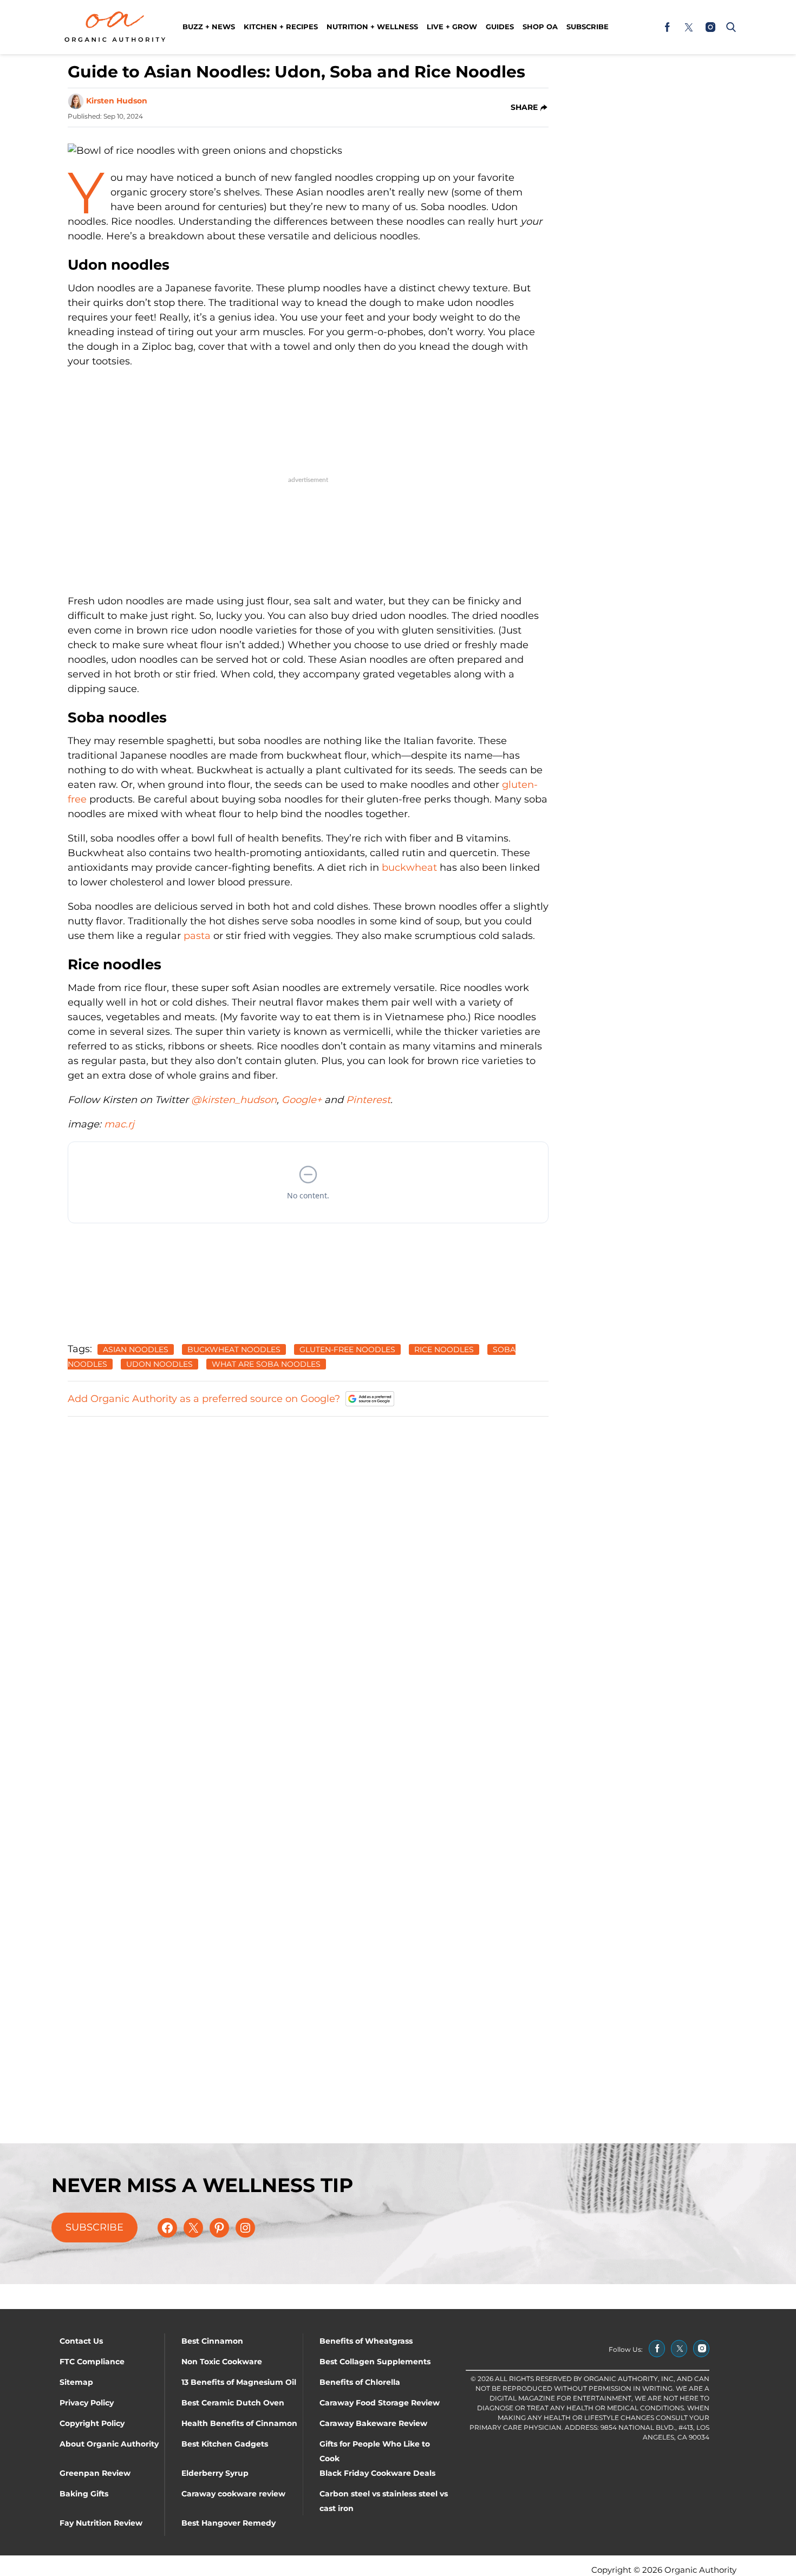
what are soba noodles (266, 1364)
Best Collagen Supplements (375, 2362)
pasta (197, 936)
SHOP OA (540, 27)
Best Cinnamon (212, 2341)
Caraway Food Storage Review (380, 2403)
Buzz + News (209, 27)
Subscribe (588, 27)
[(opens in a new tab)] (667, 27)
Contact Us (81, 2341)
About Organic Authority (109, 2444)
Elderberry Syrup (215, 2473)
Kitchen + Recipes (281, 27)
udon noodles (159, 1364)
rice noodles (444, 1349)
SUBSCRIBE (94, 2227)
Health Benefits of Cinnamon (239, 2423)
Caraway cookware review (233, 2494)
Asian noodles (136, 1349)
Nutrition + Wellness (372, 27)
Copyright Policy (92, 2423)
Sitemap (76, 2382)
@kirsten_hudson (234, 1100)
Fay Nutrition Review (101, 2523)
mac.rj (119, 1124)
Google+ (302, 1100)
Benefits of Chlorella (360, 2382)
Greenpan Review (95, 2473)
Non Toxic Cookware (222, 2362)
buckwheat (409, 868)
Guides (500, 27)
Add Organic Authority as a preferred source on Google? (204, 1399)
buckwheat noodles (234, 1349)
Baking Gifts (84, 2494)
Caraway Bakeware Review (373, 2423)
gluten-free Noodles (347, 1349)
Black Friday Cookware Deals (377, 2473)
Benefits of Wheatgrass (366, 2341)
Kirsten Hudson (117, 101)
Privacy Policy (87, 2403)
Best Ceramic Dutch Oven (233, 2403)
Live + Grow (452, 27)
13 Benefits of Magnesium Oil (239, 2382)
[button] (729, 27)
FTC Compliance (92, 2362)
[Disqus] (308, 1562)
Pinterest (368, 1100)
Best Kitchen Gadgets (225, 2444)
